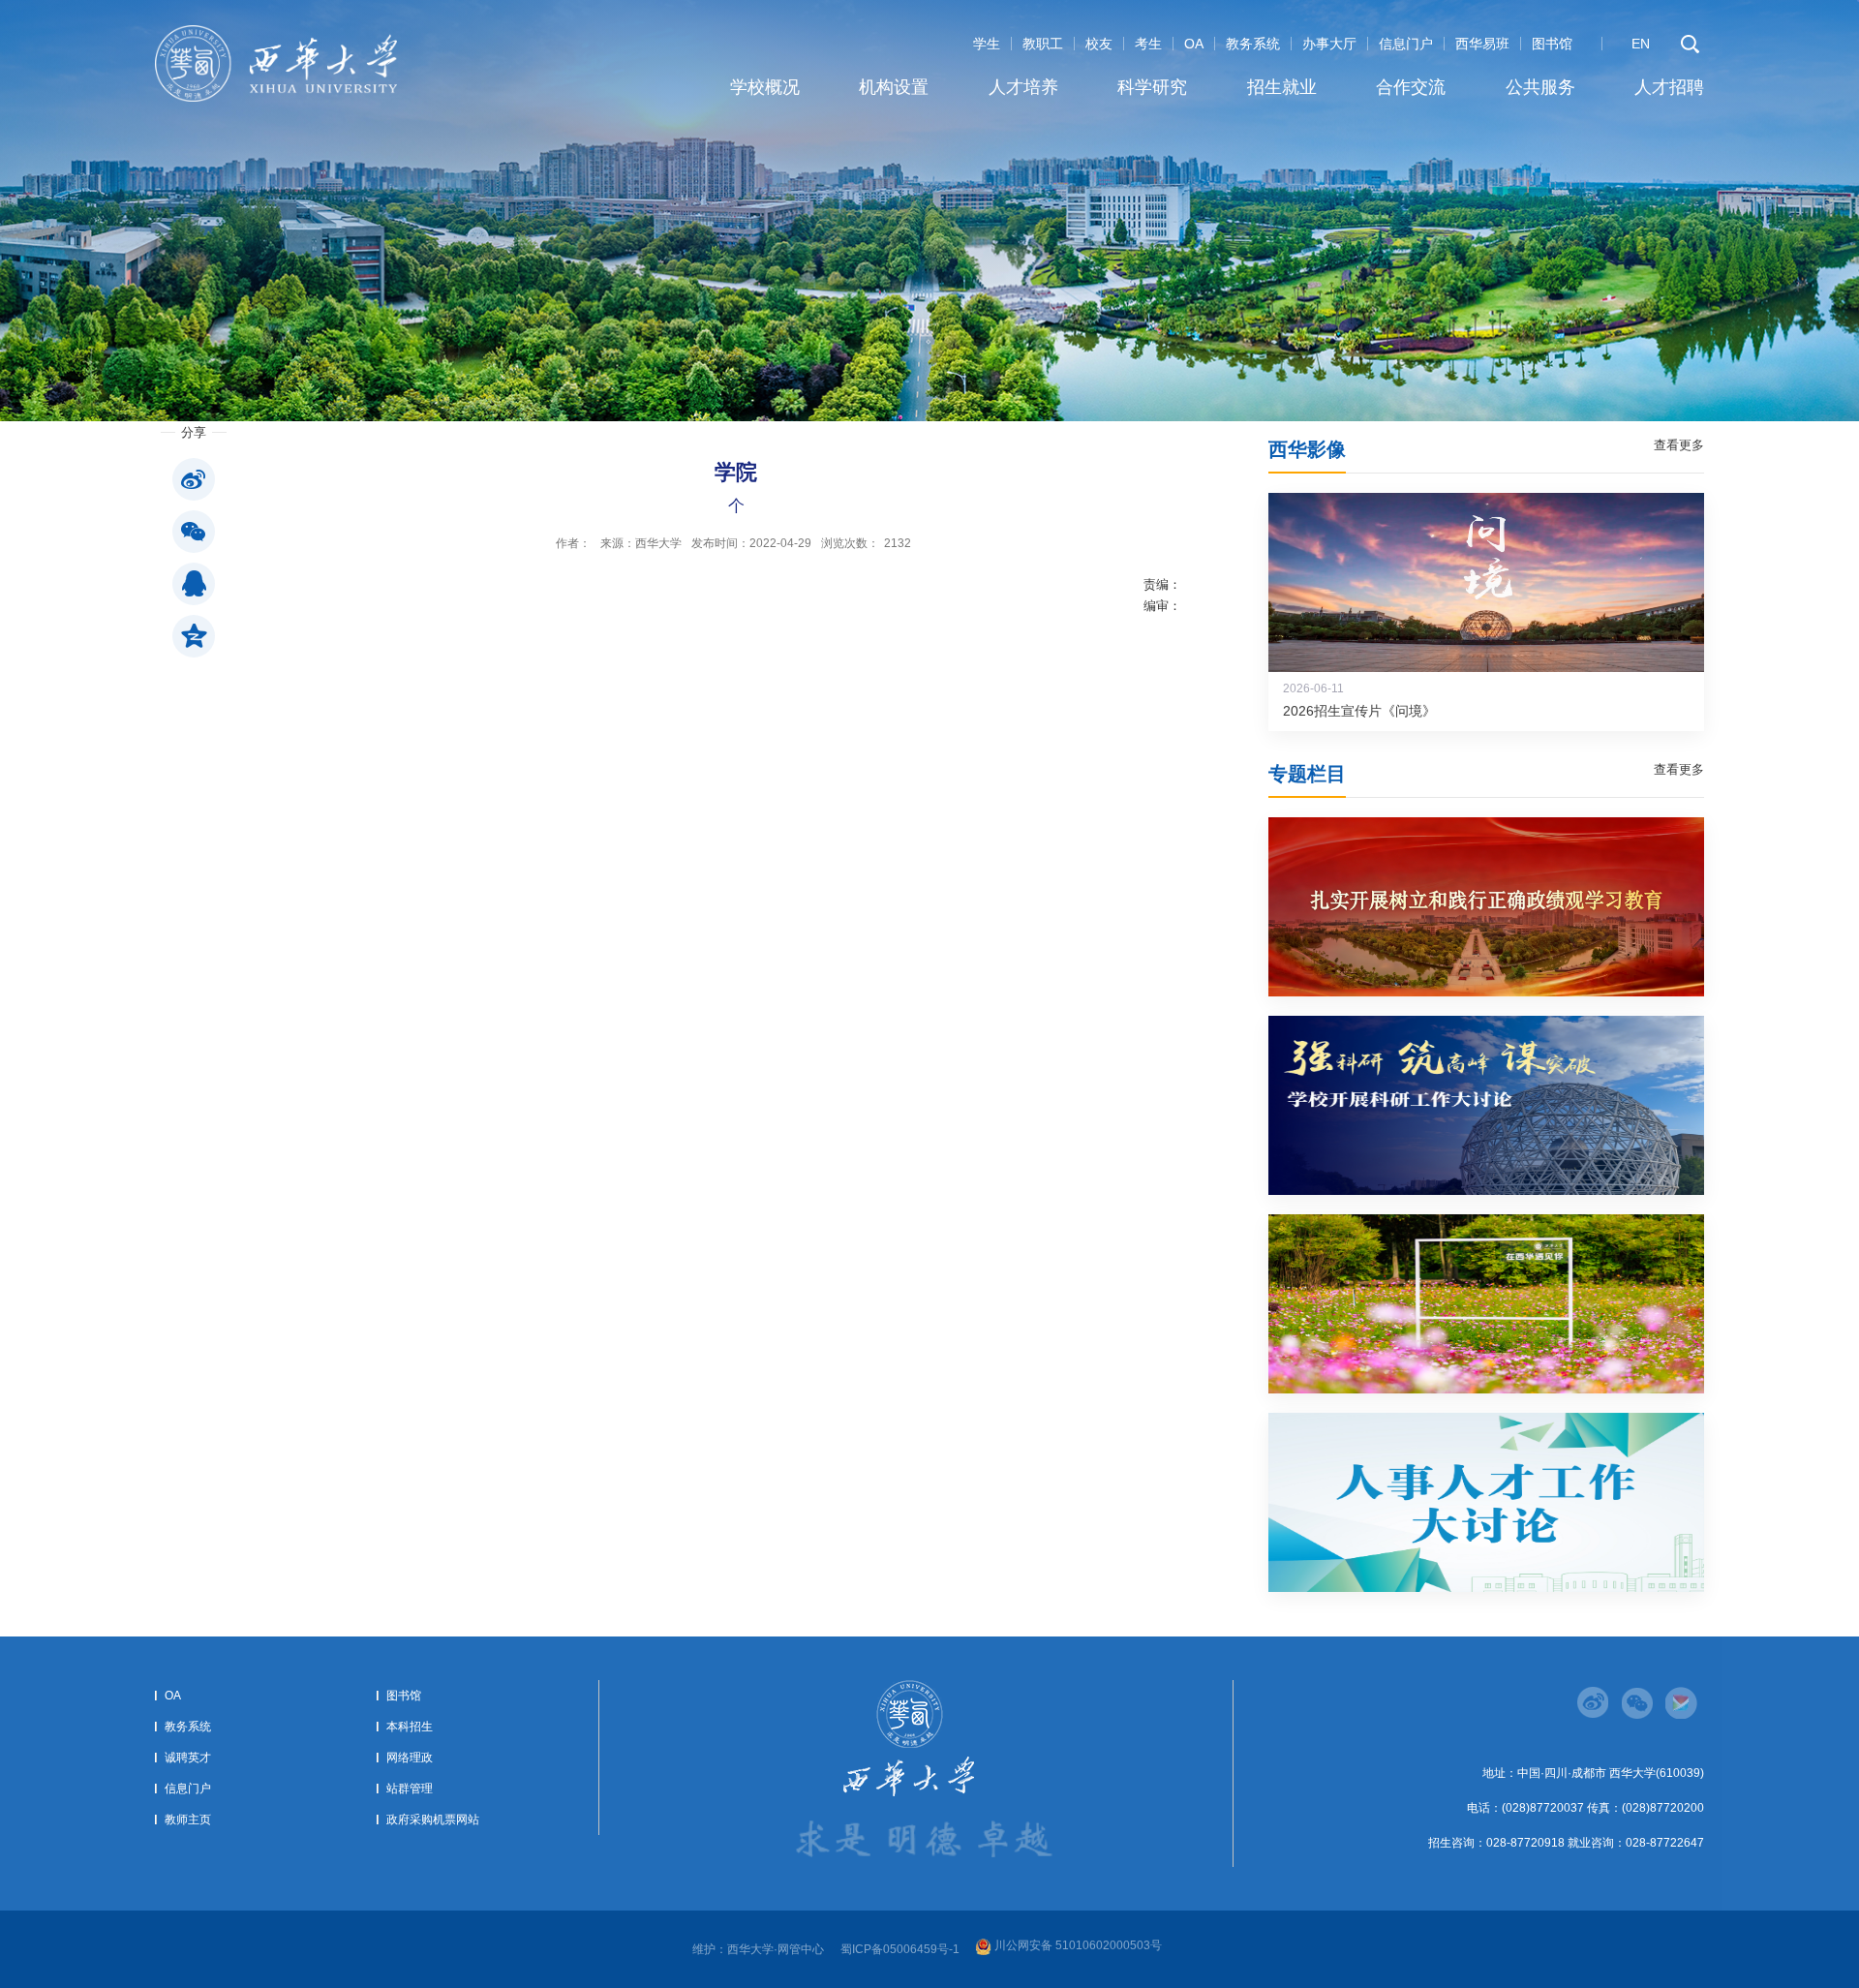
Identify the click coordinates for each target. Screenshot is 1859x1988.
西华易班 (1482, 44)
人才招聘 (1669, 87)
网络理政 (410, 1758)
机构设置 (894, 87)
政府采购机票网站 (433, 1820)
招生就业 (1282, 87)
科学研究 (1152, 87)
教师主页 (188, 1820)
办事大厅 (1329, 44)
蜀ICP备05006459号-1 (900, 1949)
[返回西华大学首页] (276, 31)
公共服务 (1540, 87)
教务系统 (1253, 44)
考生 (1148, 44)
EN (1641, 44)
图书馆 (1552, 44)
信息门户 (1406, 44)
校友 (1099, 44)
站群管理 (410, 1789)
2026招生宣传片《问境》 (1359, 711)
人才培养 (1023, 87)
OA (1194, 44)
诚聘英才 (188, 1758)
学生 (987, 44)
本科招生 (410, 1727)
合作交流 (1411, 87)
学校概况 (765, 87)
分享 (194, 432)
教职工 (1043, 44)
